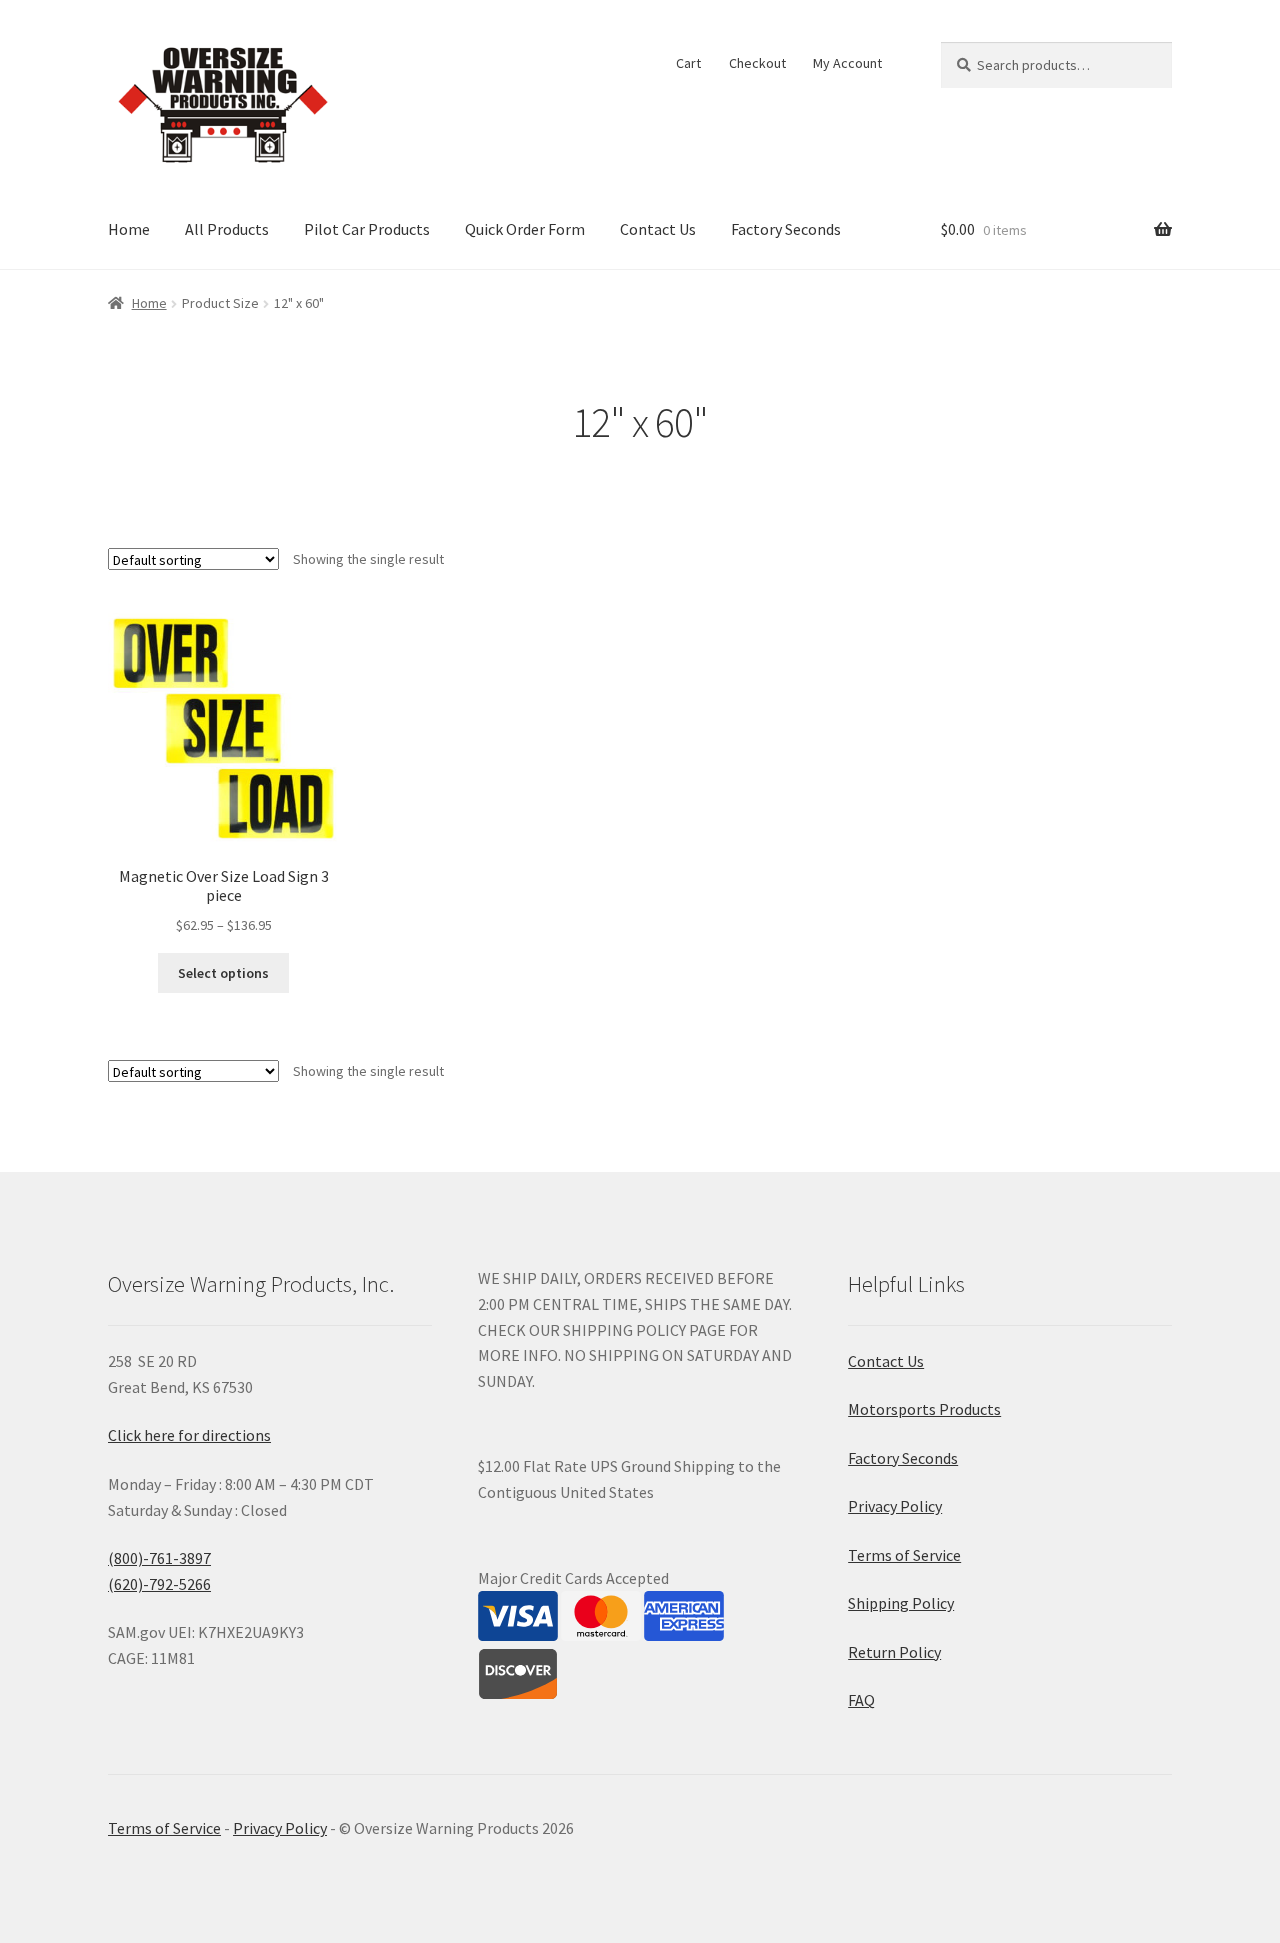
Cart (688, 63)
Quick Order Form (525, 229)
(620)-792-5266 (159, 1584)
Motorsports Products (924, 1409)
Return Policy (894, 1652)
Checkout (757, 63)
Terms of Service (904, 1555)
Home (129, 229)
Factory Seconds (786, 229)
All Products (227, 229)
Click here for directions (189, 1435)
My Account (847, 63)
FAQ (861, 1700)
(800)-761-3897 (159, 1558)
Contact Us (658, 229)
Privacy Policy (895, 1506)
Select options (223, 973)
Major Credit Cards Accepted (573, 1578)
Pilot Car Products (367, 229)
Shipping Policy (901, 1603)
